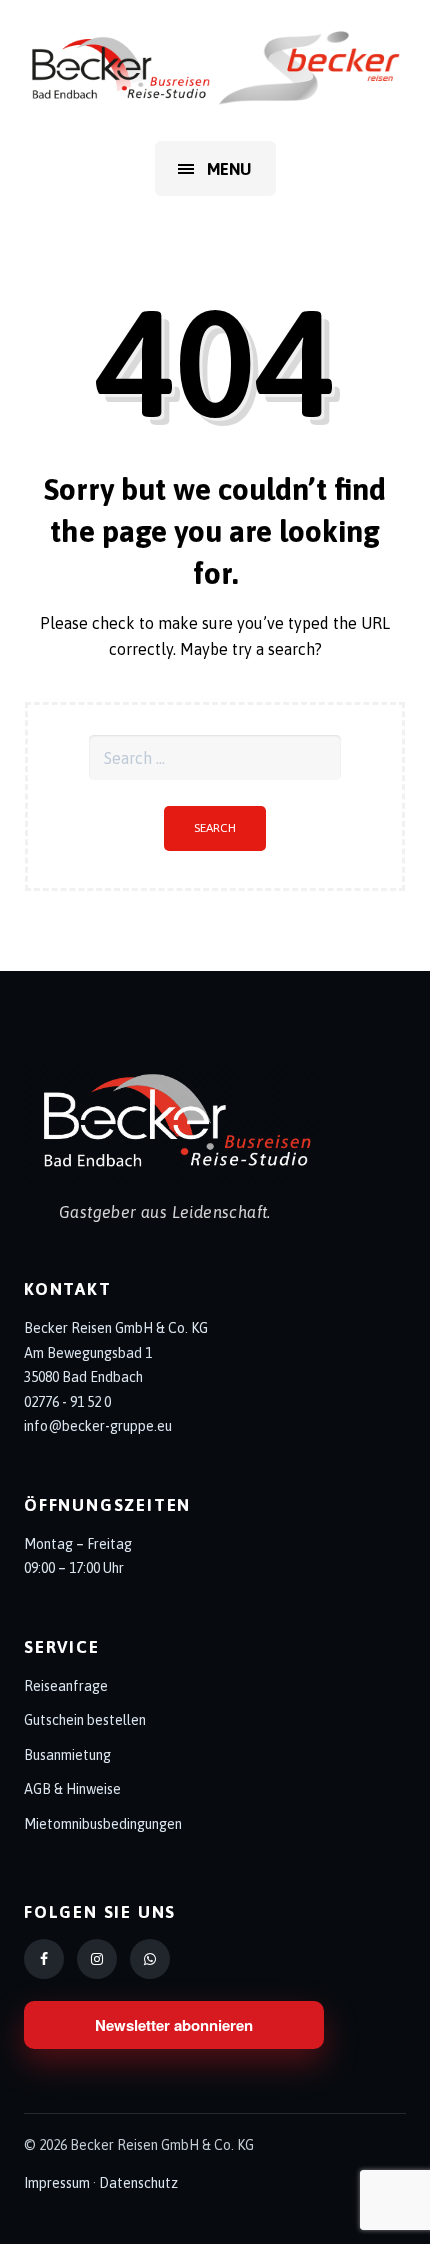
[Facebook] (44, 1959)
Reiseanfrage (66, 1686)
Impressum (57, 2183)
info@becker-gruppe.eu (98, 1426)
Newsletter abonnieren (174, 2025)
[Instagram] (97, 1959)
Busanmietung (67, 1755)
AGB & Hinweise (72, 1789)
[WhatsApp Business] (150, 1959)
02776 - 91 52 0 (67, 1402)
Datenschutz (138, 2183)
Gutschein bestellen (85, 1720)
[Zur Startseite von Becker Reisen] (215, 1122)
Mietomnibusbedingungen (103, 1824)
